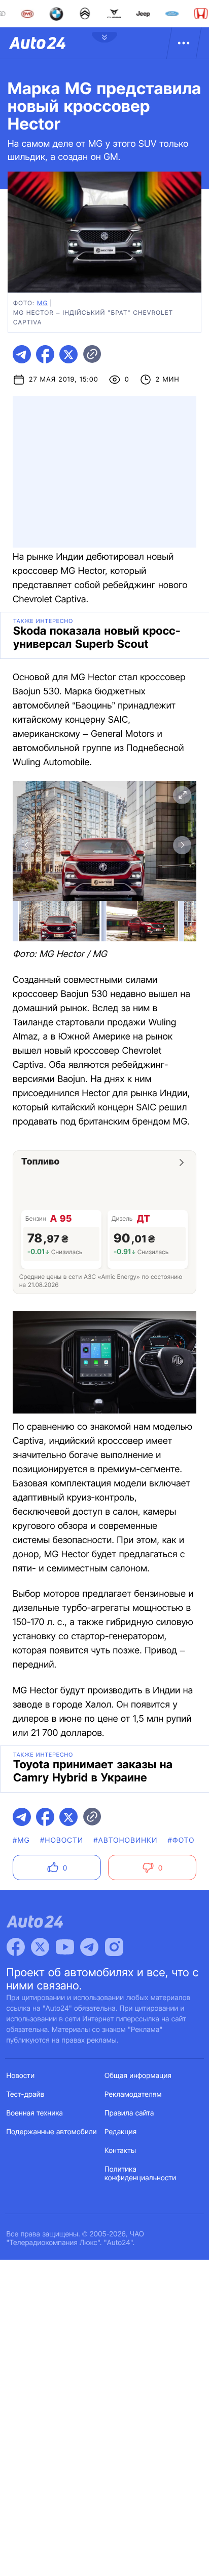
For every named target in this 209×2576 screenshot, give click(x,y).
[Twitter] (40, 1947)
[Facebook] (16, 1947)
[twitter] (68, 354)
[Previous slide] (27, 845)
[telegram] (22, 354)
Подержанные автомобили (52, 2132)
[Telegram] (89, 1947)
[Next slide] (182, 845)
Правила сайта (129, 2113)
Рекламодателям (133, 2094)
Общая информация (138, 2076)
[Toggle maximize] (182, 795)
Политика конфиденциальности (140, 2174)
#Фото (181, 1840)
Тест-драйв (26, 2094)
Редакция (120, 2132)
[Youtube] (65, 1947)
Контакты (120, 2151)
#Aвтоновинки (125, 1840)
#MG (21, 1840)
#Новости (62, 1840)
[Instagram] (114, 1947)
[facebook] (45, 354)
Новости (21, 2076)
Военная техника (35, 2113)
